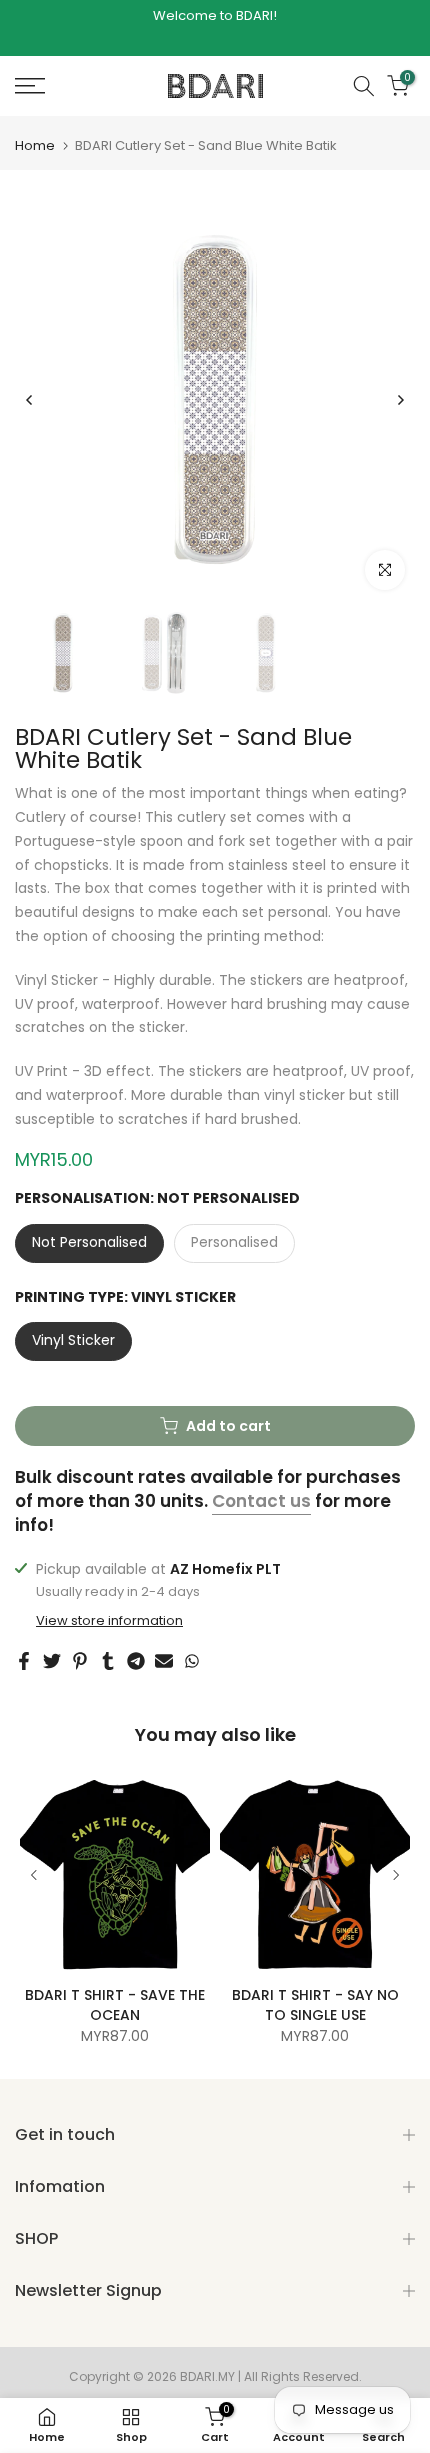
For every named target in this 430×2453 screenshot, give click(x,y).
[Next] (400, 400)
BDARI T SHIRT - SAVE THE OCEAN (115, 2005)
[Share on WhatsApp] (192, 1661)
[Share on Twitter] (52, 1661)
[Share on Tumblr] (108, 1661)
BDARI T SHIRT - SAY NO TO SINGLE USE (315, 2005)
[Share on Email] (164, 1661)
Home (35, 145)
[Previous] (30, 400)
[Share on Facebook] (24, 1661)
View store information (109, 1621)
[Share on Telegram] (136, 1661)
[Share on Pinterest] (80, 1661)
